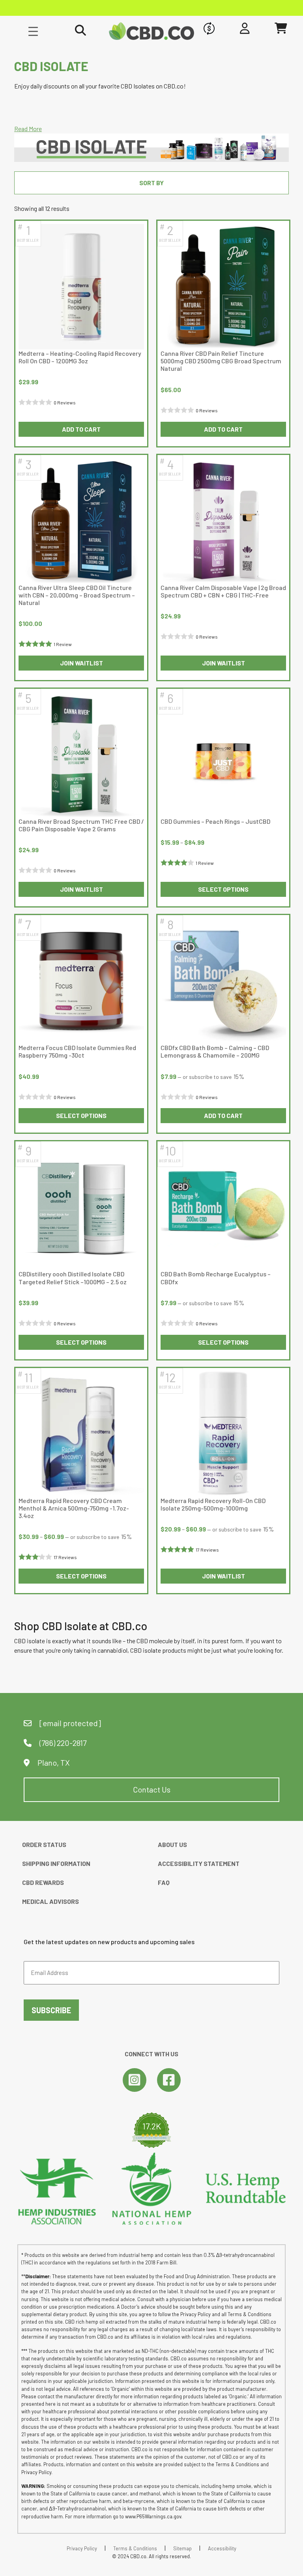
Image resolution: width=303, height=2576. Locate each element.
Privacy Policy (82, 2548)
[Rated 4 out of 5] (178, 863)
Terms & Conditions (135, 2548)
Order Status (44, 1844)
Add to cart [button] (81, 429)
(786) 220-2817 (62, 1743)
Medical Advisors (50, 1901)
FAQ (164, 1882)
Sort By (151, 183)
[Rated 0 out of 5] (36, 402)
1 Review (63, 644)
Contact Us (152, 1789)
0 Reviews (65, 402)
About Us (172, 1844)
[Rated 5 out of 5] (36, 644)
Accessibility (222, 2548)
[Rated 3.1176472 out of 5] (36, 1557)
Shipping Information (56, 1863)
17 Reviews (65, 1557)
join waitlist (81, 663)
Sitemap (182, 2548)
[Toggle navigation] (33, 31)
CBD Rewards (43, 1882)
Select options (223, 889)
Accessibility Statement (199, 1863)
